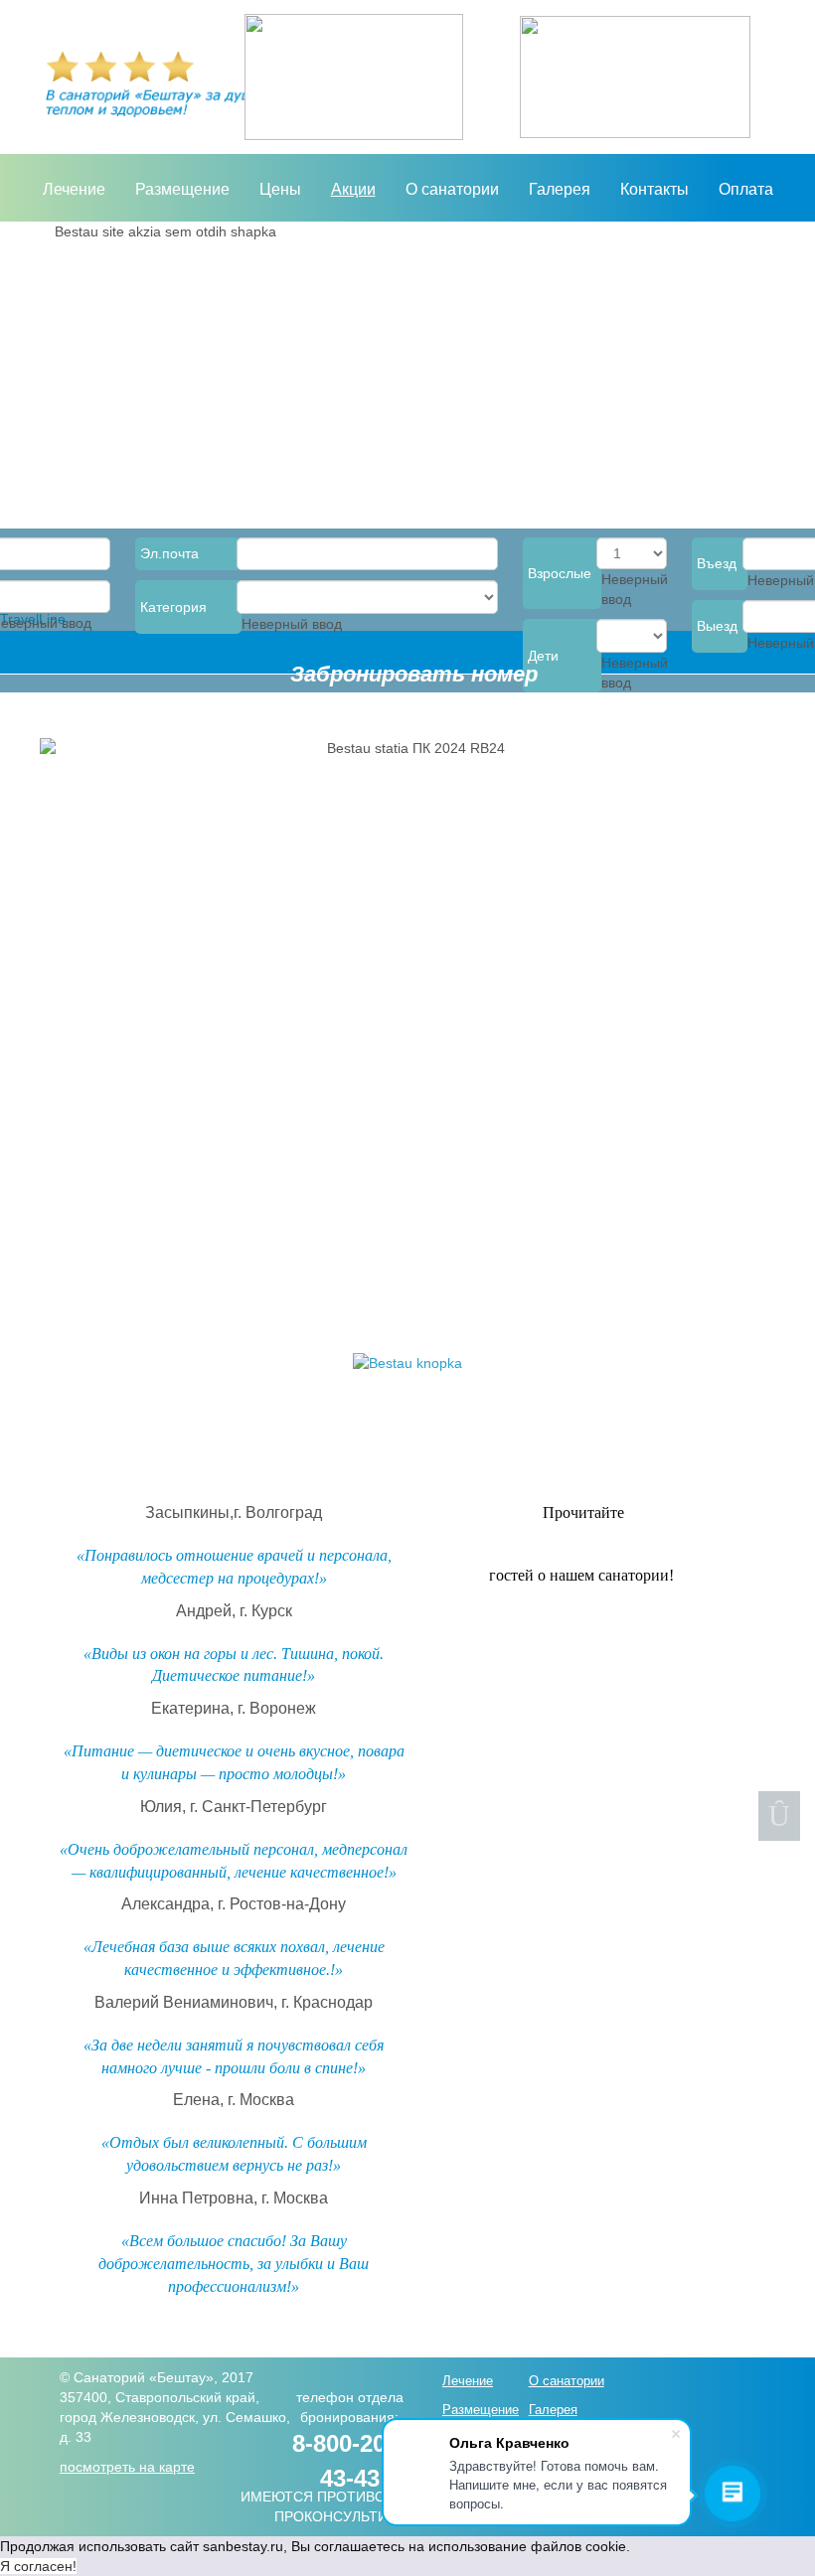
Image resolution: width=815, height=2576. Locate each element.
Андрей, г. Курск (234, 1611)
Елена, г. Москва (234, 2100)
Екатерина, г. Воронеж (234, 1708)
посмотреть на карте (127, 2467)
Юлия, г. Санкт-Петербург (234, 1807)
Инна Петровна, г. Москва (234, 2198)
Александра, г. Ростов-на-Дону (234, 1904)
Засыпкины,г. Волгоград (234, 1513)
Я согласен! (38, 2566)
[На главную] (354, 77)
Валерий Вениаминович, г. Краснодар (234, 2002)
